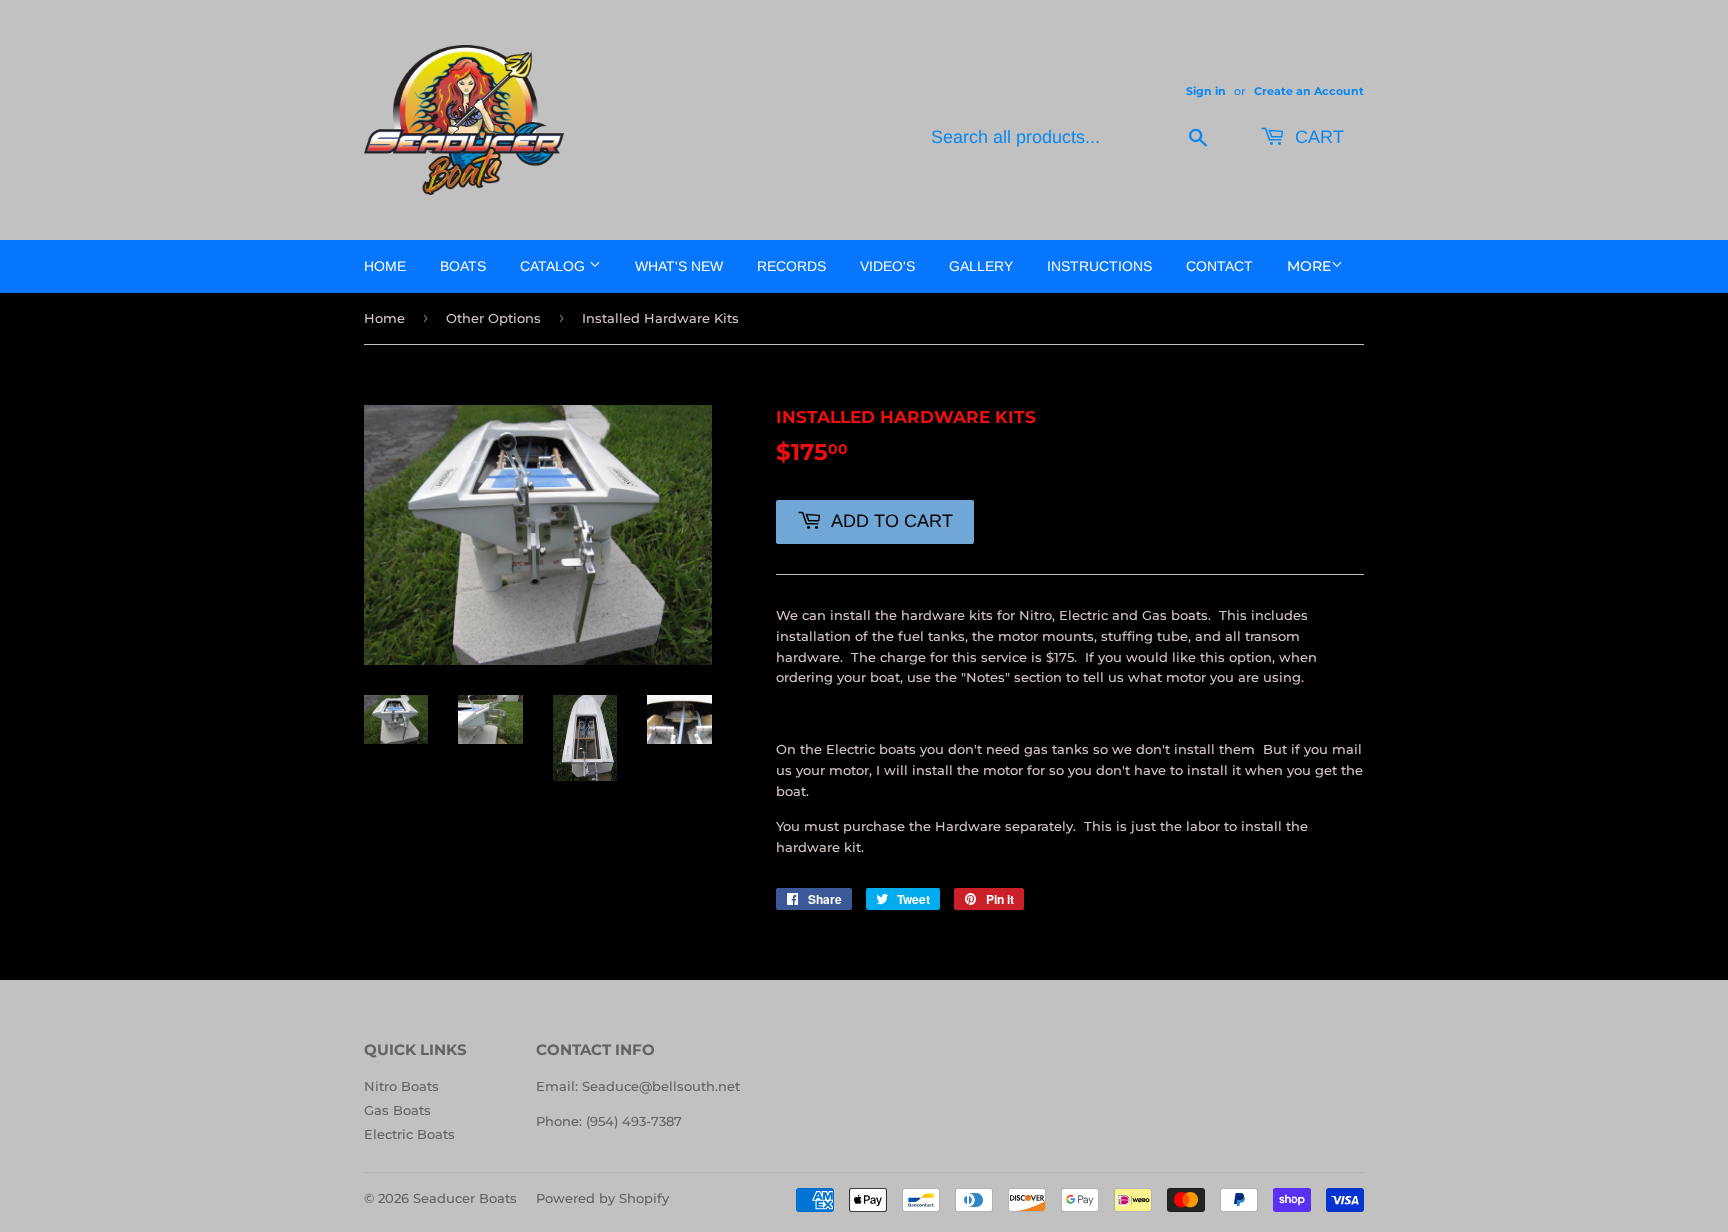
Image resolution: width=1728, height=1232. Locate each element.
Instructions (1099, 266)
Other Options (493, 318)
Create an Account (1309, 91)
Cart (1317, 137)
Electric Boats (409, 1134)
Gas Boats (397, 1110)
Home (385, 266)
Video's (887, 266)
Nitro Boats (401, 1086)
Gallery (981, 266)
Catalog (554, 266)
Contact (1219, 266)
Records (791, 266)
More (1309, 266)
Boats (463, 266)
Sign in (1206, 91)
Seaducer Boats (465, 1198)
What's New (679, 266)
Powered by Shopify (602, 1198)
